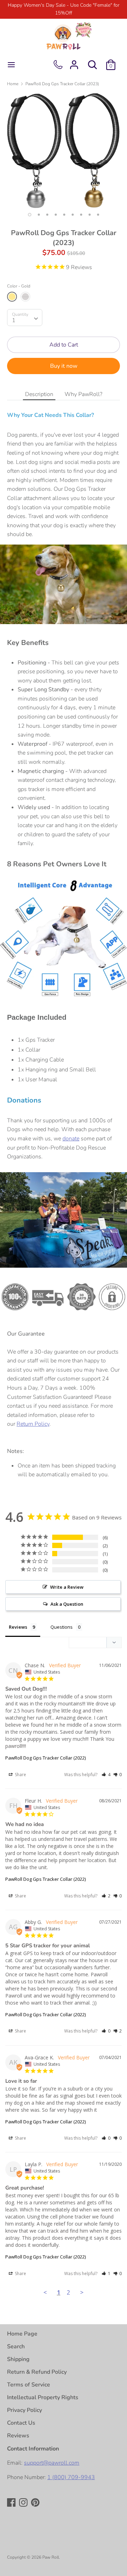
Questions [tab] (62, 1627)
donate (71, 1139)
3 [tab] (47, 215)
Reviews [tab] (18, 1627)
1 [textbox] (14, 320)
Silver (25, 297)
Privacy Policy (25, 2410)
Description (39, 394)
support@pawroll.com (52, 2463)
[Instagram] (24, 2503)
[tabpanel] (64, 151)
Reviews (18, 2436)
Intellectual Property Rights (43, 2397)
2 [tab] (39, 215)
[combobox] (25, 318)
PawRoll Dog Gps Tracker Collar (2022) (46, 1758)
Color (19, 286)
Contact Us (21, 2423)
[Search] (92, 62)
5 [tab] (64, 215)
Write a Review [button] (67, 1587)
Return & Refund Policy (37, 2372)
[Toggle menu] (11, 65)
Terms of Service (29, 2385)
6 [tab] (73, 215)
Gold (12, 297)
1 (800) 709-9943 (71, 2477)
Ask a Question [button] (67, 1604)
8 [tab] (90, 215)
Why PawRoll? (83, 394)
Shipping (18, 2359)
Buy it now (64, 366)
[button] (106, 1775)
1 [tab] (30, 215)
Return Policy (33, 1424)
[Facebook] (12, 2503)
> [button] (82, 2292)
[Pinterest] (36, 2503)
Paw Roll (51, 2557)
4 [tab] (56, 215)
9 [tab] (98, 215)
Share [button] (20, 1775)
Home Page (22, 2334)
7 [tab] (81, 215)
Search (16, 2347)
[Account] (74, 62)
